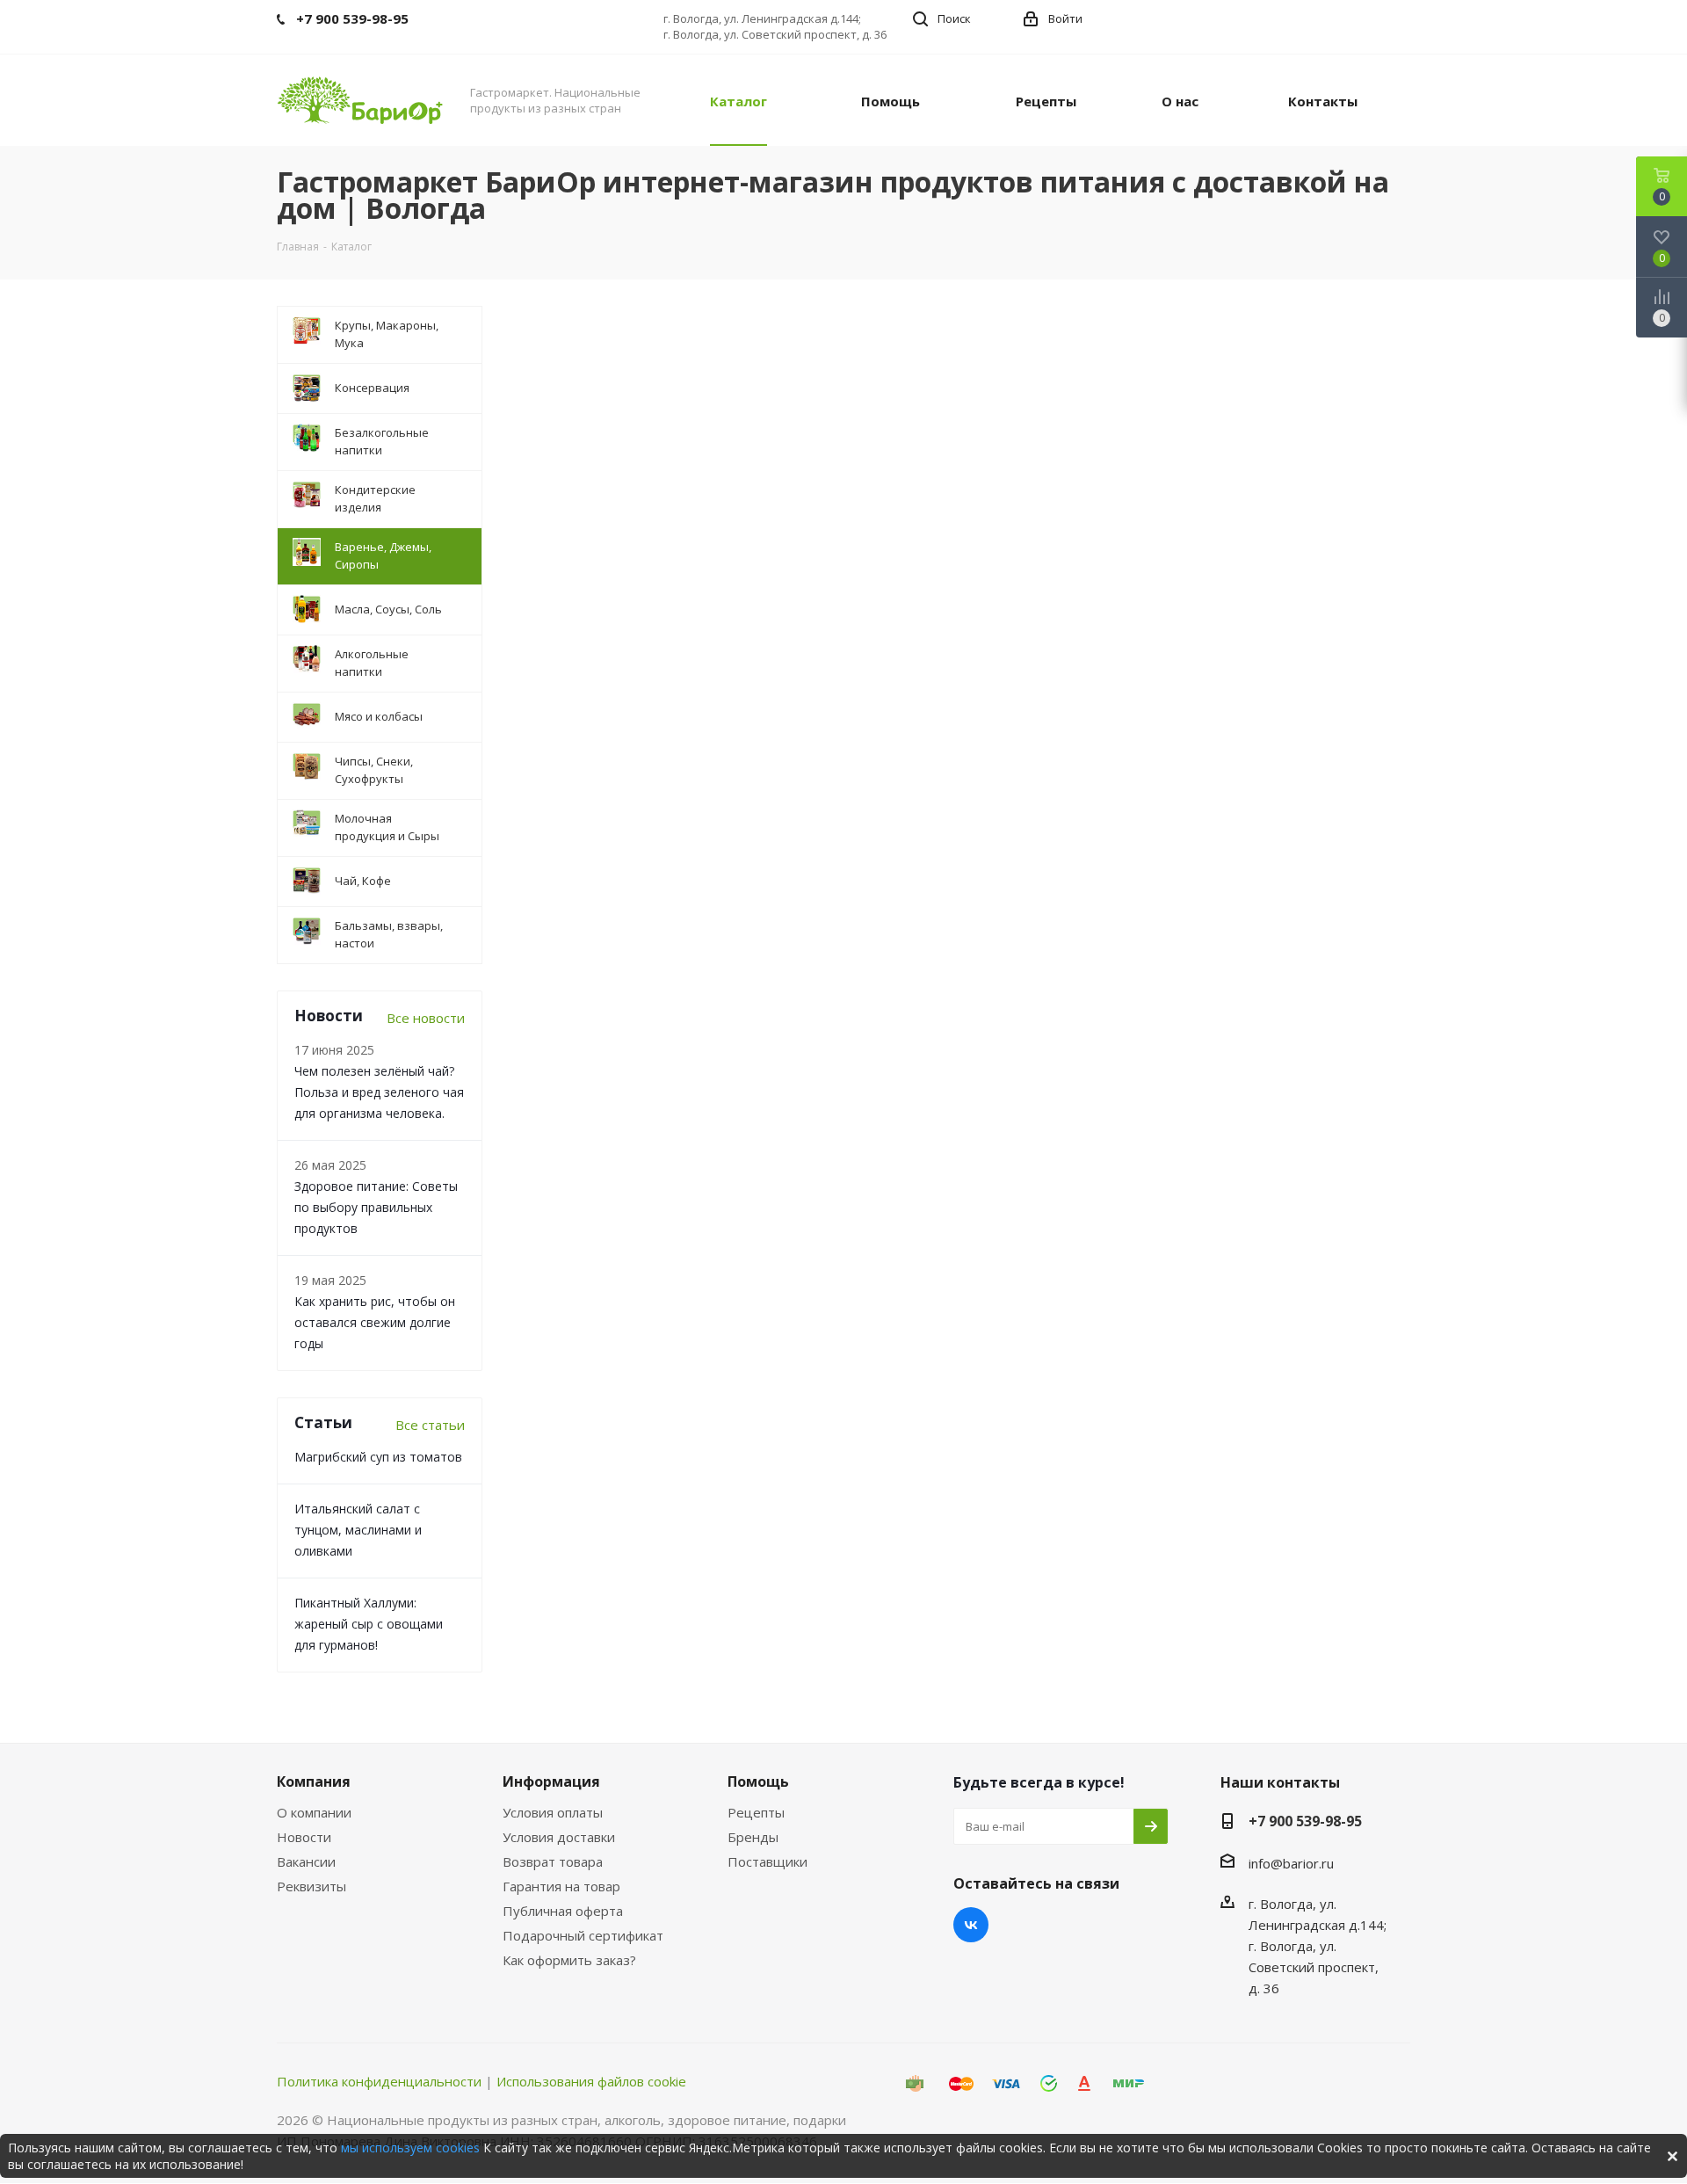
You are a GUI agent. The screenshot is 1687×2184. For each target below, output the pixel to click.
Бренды (753, 1837)
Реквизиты (311, 1886)
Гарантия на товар (561, 1886)
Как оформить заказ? (569, 1960)
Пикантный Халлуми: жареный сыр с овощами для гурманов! (369, 1624)
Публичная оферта (563, 1911)
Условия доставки (559, 1837)
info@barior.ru (1291, 1863)
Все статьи (430, 1425)
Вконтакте (971, 1925)
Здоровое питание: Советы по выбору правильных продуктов (376, 1207)
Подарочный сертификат (583, 1935)
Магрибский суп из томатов (378, 1457)
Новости (304, 1837)
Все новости (426, 1018)
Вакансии (306, 1861)
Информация (551, 1781)
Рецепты (756, 1812)
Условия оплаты (553, 1812)
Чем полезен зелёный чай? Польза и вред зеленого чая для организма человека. (379, 1092)
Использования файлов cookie (591, 2081)
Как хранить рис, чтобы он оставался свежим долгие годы (375, 1322)
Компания (314, 1781)
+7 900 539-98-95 (1305, 1821)
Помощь (758, 1781)
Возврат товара (553, 1861)
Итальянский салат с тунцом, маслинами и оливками (358, 1530)
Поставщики (767, 1861)
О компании (314, 1812)
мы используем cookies (410, 2148)
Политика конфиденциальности (379, 2081)
